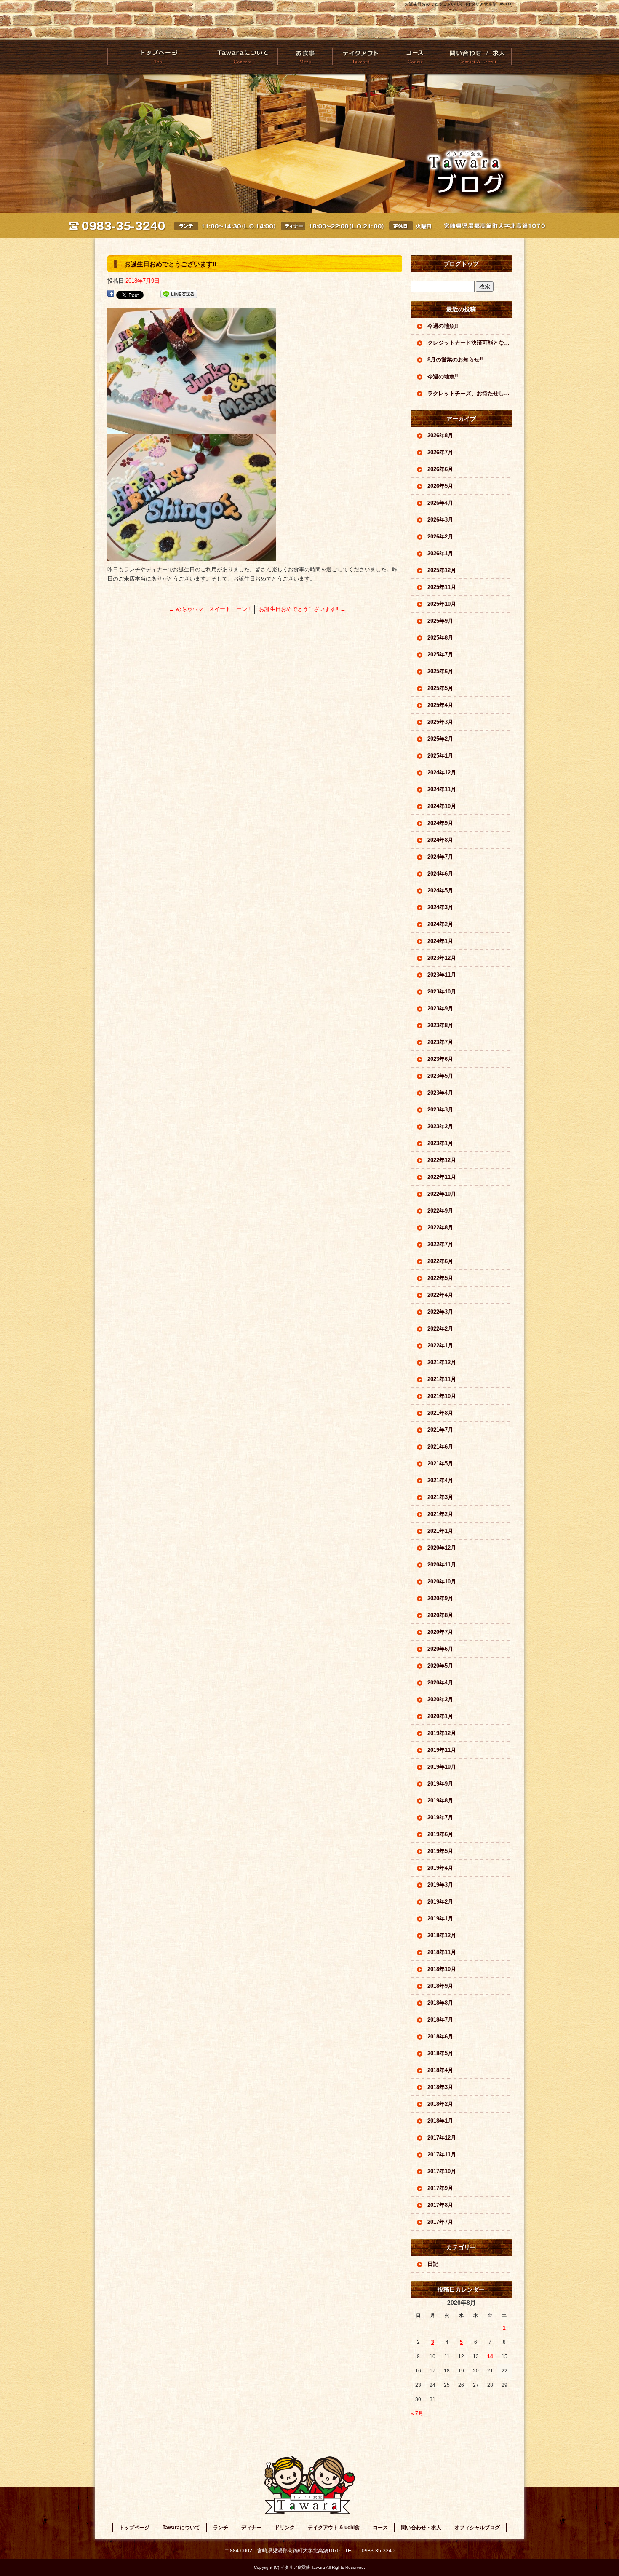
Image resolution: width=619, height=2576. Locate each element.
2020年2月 (440, 1699)
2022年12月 (442, 1160)
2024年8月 (440, 840)
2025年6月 (440, 671)
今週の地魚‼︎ (443, 326)
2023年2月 (440, 1126)
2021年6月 (440, 1447)
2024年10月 (442, 806)
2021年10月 (442, 1396)
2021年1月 (440, 1531)
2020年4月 (440, 1683)
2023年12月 (442, 958)
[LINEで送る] (179, 294)
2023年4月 (440, 1093)
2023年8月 (440, 1025)
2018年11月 (442, 1952)
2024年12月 (442, 773)
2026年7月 (440, 452)
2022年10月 (442, 1194)
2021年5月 (440, 1463)
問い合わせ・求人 (476, 57)
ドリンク (285, 2528)
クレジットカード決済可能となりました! (470, 343)
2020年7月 (440, 1632)
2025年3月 (440, 722)
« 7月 (417, 2413)
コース (414, 57)
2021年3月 (440, 1497)
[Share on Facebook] (111, 294)
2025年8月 (440, 638)
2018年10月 (442, 1969)
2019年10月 (442, 1767)
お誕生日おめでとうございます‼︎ (302, 609)
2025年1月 (440, 756)
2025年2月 (440, 739)
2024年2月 (440, 924)
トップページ (158, 57)
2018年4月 (440, 2070)
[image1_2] (192, 556)
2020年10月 (442, 1581)
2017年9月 (440, 2188)
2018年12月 (442, 1935)
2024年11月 (442, 789)
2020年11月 (442, 1565)
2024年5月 (440, 890)
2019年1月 (440, 1919)
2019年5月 (440, 1851)
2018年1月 (440, 2121)
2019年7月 (440, 1817)
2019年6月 (440, 1834)
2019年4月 (440, 1868)
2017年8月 (440, 2205)
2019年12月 (442, 1733)
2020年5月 (440, 1666)
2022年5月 (440, 1278)
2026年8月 (440, 435)
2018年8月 (440, 2003)
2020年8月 (440, 1615)
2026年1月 (440, 553)
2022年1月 (440, 1346)
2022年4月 (440, 1295)
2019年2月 (440, 1902)
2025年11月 (442, 587)
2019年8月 (440, 1801)
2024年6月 (440, 874)
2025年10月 (442, 604)
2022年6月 (440, 1261)
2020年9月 (440, 1598)
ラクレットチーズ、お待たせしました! (470, 393)
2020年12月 (442, 1548)
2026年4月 (440, 503)
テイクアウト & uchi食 (359, 57)
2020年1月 (440, 1716)
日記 (433, 2264)
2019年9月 (440, 1784)
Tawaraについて (243, 57)
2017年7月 (440, 2222)
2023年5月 (440, 1076)
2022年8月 (440, 1228)
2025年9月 (440, 621)
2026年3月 (440, 520)
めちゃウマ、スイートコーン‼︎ (209, 609)
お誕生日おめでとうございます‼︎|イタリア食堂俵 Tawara (458, 4)
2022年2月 (440, 1329)
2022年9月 (440, 1211)
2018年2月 (440, 2104)
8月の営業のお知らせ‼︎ (455, 360)
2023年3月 (440, 1110)
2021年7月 (440, 1430)
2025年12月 (442, 570)
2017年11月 (442, 2154)
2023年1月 (440, 1143)
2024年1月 (440, 941)
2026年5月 (440, 486)
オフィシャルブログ (477, 2528)
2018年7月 (440, 2020)
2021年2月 (440, 1514)
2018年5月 (440, 2053)
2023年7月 (440, 1042)
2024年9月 (440, 823)
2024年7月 (440, 857)
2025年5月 (440, 688)
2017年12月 (442, 2138)
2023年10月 (442, 992)
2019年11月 (442, 1750)
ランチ (221, 2528)
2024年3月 (440, 907)
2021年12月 (442, 1362)
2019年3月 (440, 1885)
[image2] (192, 430)
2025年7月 (440, 655)
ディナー (251, 2528)
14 (490, 2356)
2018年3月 (440, 2087)
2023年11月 (442, 975)
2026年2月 (440, 537)
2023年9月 (440, 1008)
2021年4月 (440, 1480)
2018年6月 (440, 2036)
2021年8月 (440, 1413)
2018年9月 (440, 1986)
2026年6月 (440, 469)
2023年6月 (440, 1059)
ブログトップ (461, 264)
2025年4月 (440, 705)
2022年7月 (440, 1244)
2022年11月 (442, 1177)
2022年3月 (440, 1312)
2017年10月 (442, 2171)
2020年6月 (440, 1649)
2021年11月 (442, 1379)
